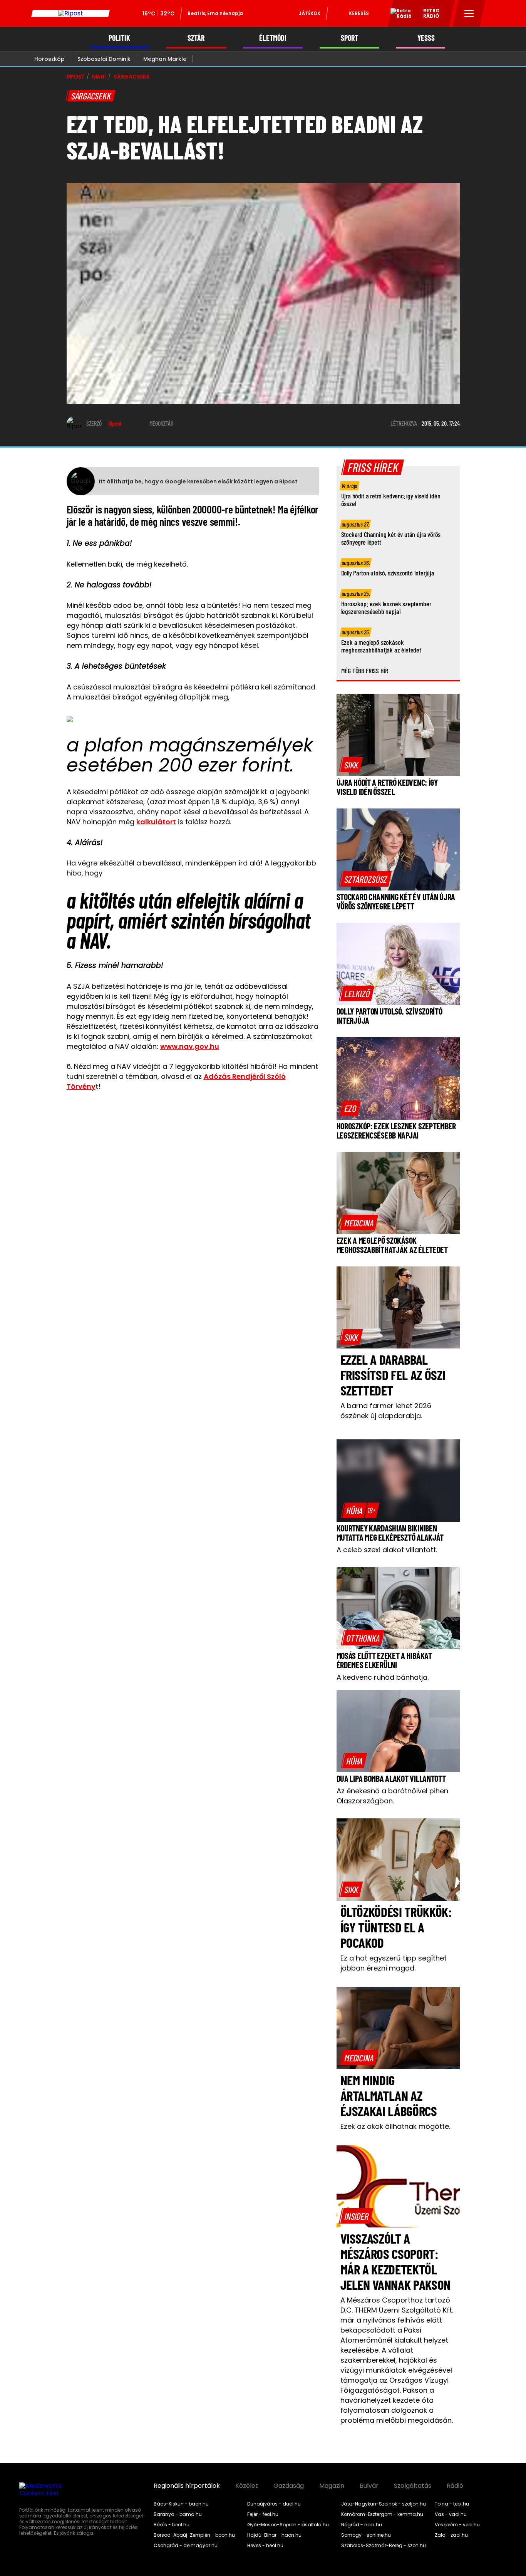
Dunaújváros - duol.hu (274, 2504)
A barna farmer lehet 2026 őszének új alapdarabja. (386, 1411)
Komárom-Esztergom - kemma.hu (382, 2514)
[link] (351, 765)
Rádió (455, 2486)
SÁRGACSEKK (132, 77)
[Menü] (469, 13)
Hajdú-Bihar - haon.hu (274, 2535)
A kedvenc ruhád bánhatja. (383, 1677)
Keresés (359, 13)
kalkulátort (156, 822)
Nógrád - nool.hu (362, 2525)
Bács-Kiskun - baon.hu (181, 2504)
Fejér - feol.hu (263, 2514)
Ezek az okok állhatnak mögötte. (395, 2126)
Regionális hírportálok (187, 2486)
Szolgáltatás (413, 2486)
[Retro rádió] (398, 15)
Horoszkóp (49, 59)
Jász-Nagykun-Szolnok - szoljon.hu (384, 2504)
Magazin (332, 2486)
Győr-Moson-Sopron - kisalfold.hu (288, 2525)
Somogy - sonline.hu (366, 2535)
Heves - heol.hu (265, 2546)
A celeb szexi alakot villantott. (387, 1550)
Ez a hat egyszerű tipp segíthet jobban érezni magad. (394, 1963)
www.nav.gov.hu (190, 1046)
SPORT (349, 38)
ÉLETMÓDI (273, 38)
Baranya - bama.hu (178, 2514)
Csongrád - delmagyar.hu (186, 2546)
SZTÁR (196, 38)
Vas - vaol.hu (451, 2514)
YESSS (426, 38)
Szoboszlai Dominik (104, 59)
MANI (99, 77)
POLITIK (119, 38)
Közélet (247, 2486)
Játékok (310, 13)
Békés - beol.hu (172, 2525)
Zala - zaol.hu (451, 2535)
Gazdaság (289, 2486)
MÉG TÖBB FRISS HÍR (365, 671)
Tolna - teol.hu (452, 2504)
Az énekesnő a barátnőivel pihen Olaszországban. (392, 1796)
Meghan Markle (165, 59)
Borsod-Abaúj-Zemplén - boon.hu (194, 2535)
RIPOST (75, 77)
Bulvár (369, 2486)
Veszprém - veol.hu (457, 2525)
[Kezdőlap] (70, 13)
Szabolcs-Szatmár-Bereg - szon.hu (384, 2546)
